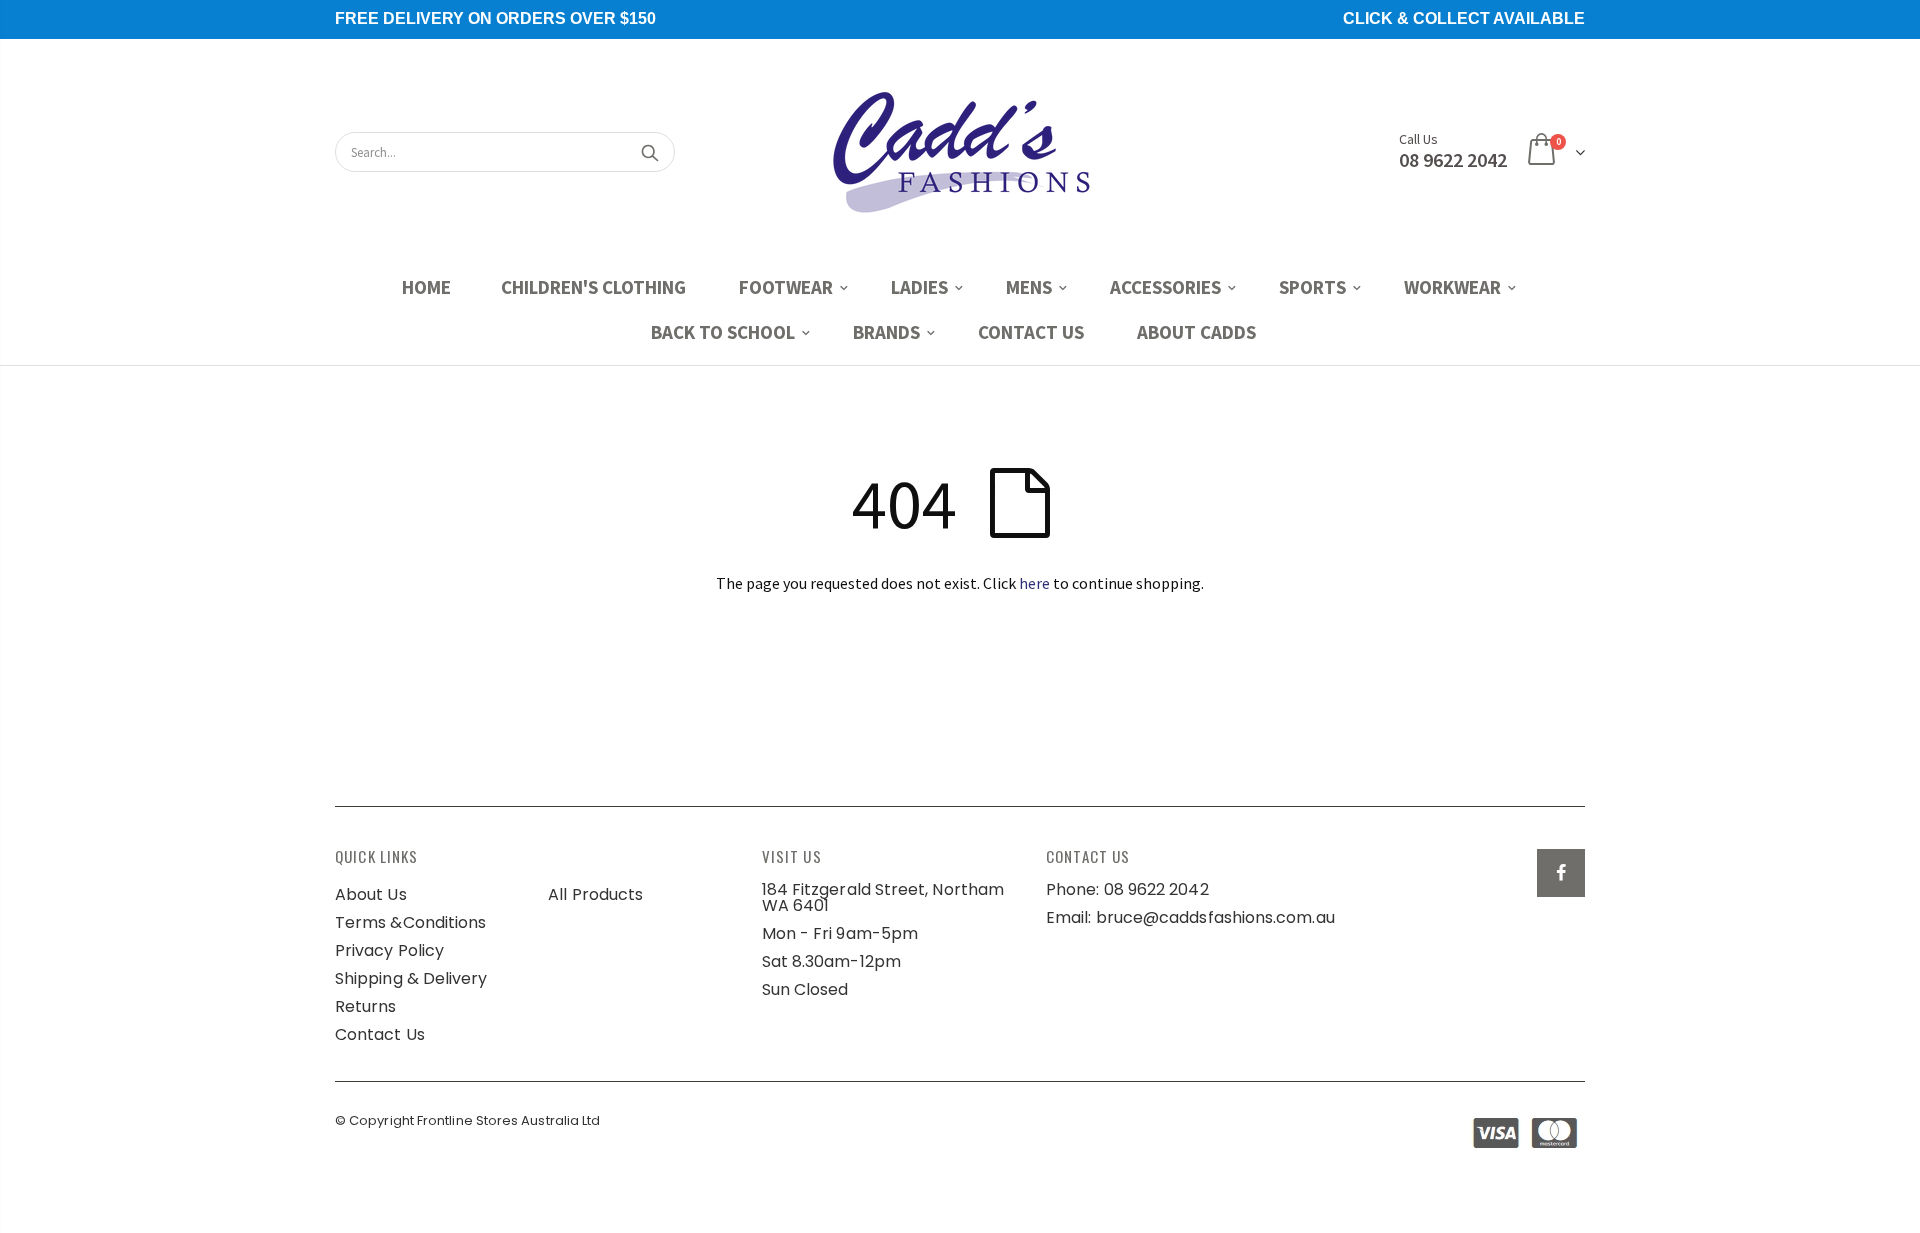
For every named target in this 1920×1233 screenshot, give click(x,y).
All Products (595, 894)
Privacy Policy (389, 950)
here (1034, 583)
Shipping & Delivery (411, 978)
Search (649, 152)
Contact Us (380, 1034)
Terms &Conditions (410, 922)
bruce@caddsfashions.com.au (1215, 917)
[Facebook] (1561, 873)
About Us (371, 894)
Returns (366, 1006)
